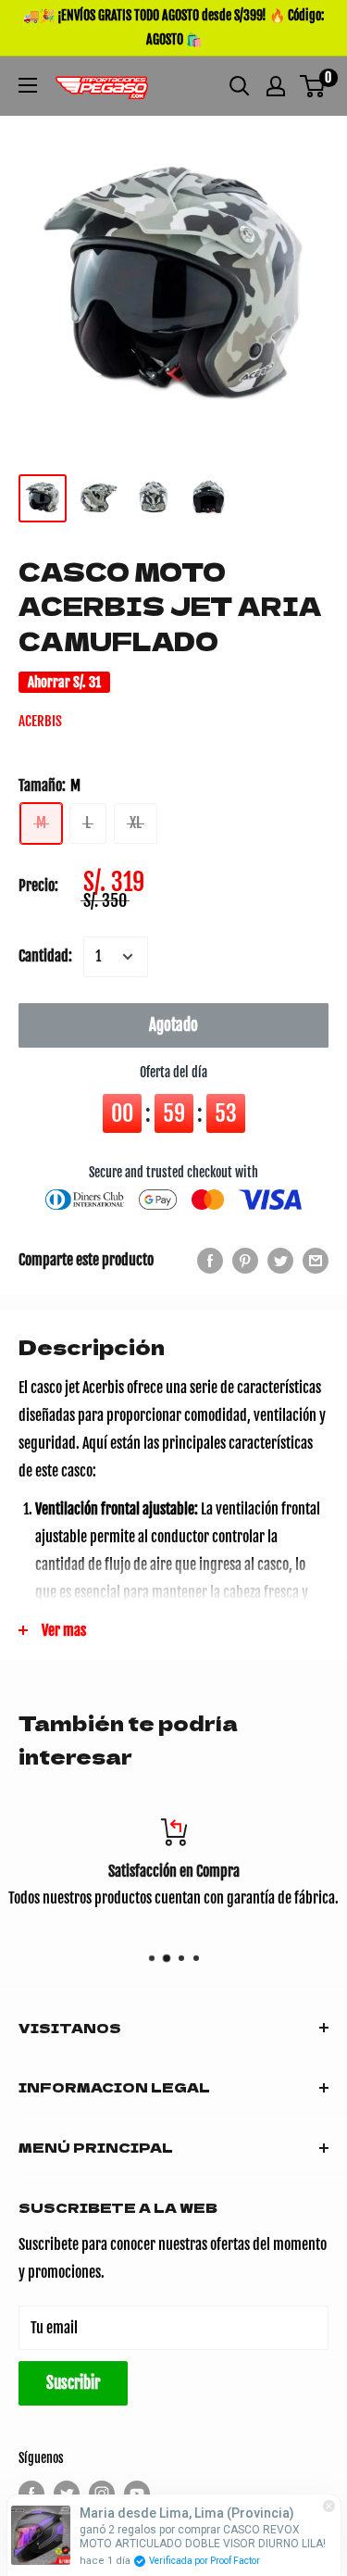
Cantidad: (45, 956)
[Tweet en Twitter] (280, 1261)
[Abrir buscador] (240, 86)
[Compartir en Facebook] (210, 1261)
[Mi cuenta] (276, 86)
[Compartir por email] (316, 1261)
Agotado (173, 1025)
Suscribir (73, 2383)
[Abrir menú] (28, 85)
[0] (313, 86)
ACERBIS (40, 721)
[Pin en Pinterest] (245, 1261)
